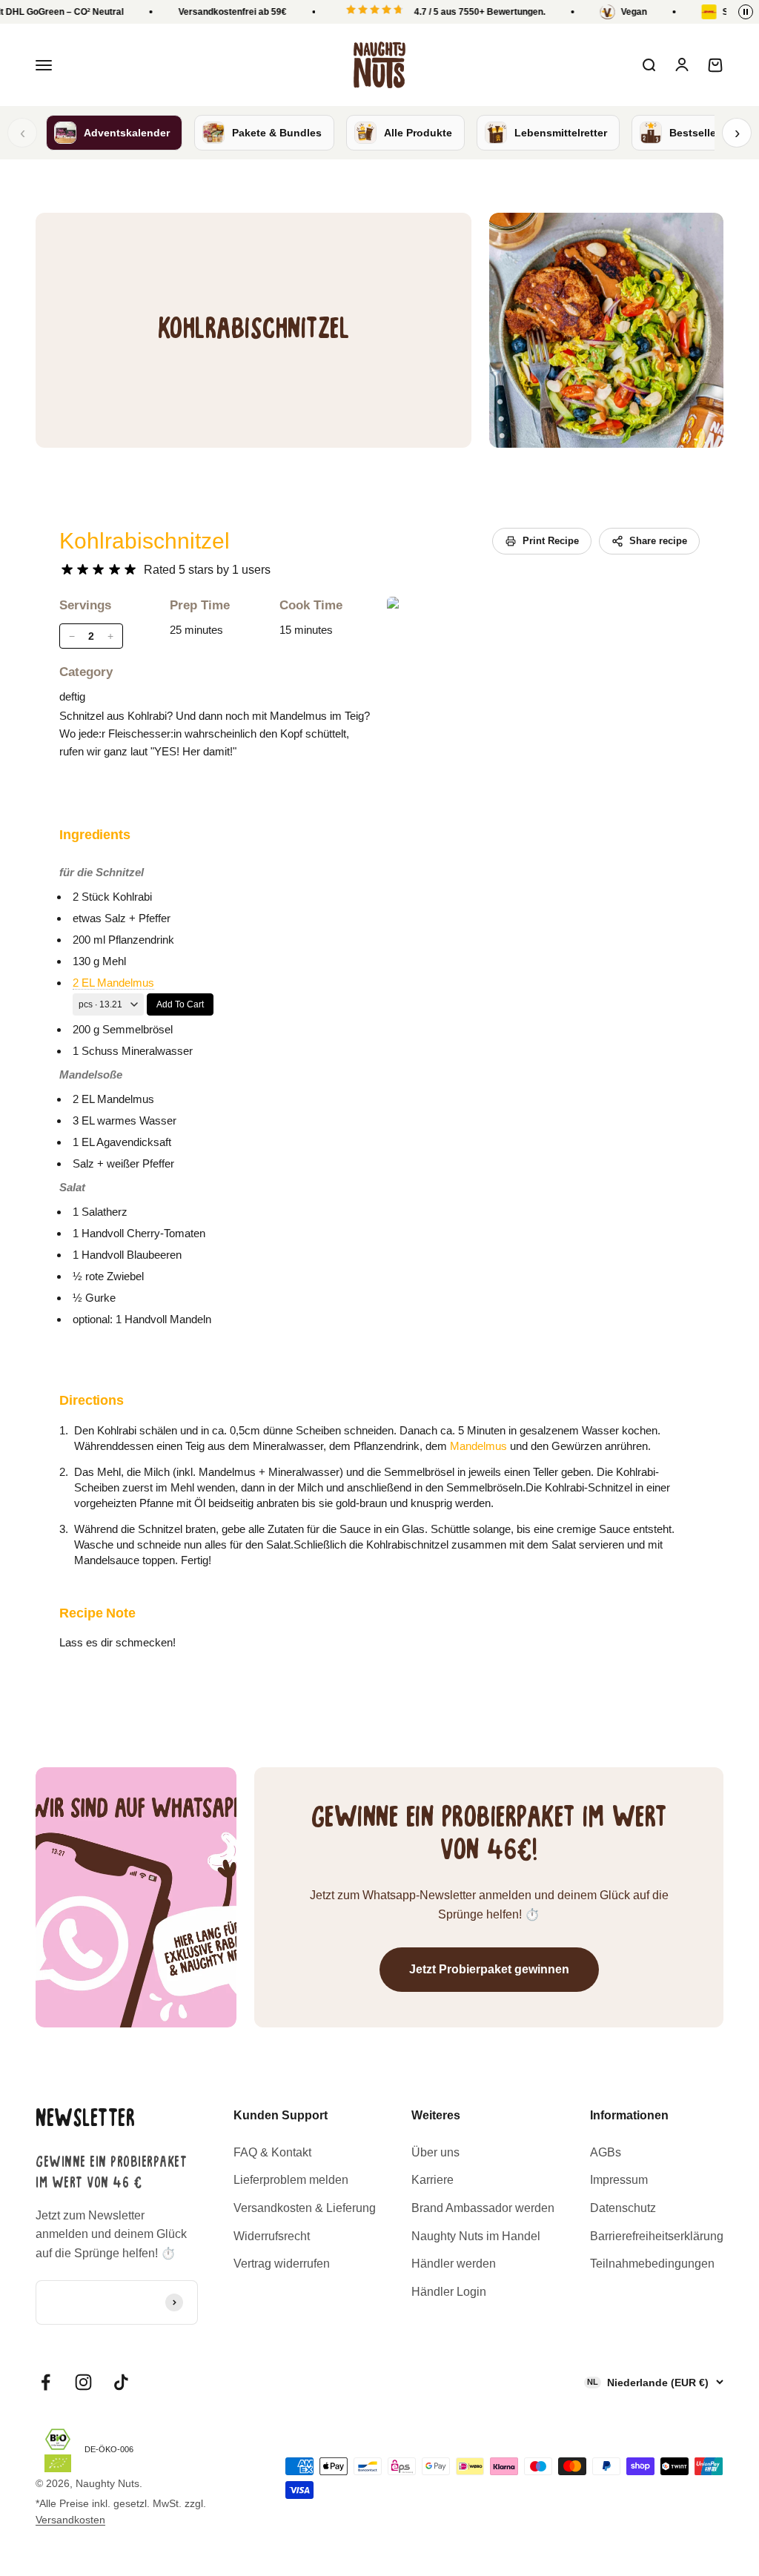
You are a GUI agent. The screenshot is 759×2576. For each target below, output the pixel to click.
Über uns (435, 2152)
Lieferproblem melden (291, 2180)
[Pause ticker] (746, 12)
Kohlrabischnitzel (145, 541)
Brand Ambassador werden (483, 2208)
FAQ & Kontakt (272, 2152)
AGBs (606, 2152)
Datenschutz (623, 2208)
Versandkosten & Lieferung (305, 2208)
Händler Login (449, 2292)
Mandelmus (478, 1446)
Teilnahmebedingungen (652, 2264)
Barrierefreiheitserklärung (657, 2236)
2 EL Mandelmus (113, 983)
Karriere (432, 2180)
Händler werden (454, 2264)
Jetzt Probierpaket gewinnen (489, 1969)
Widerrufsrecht (272, 2236)
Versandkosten (70, 2520)
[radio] (67, 570)
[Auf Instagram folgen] (83, 2382)
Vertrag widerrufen (282, 2264)
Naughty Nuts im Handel (476, 2236)
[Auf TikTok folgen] (121, 2382)
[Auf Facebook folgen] (46, 2382)
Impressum (619, 2180)
